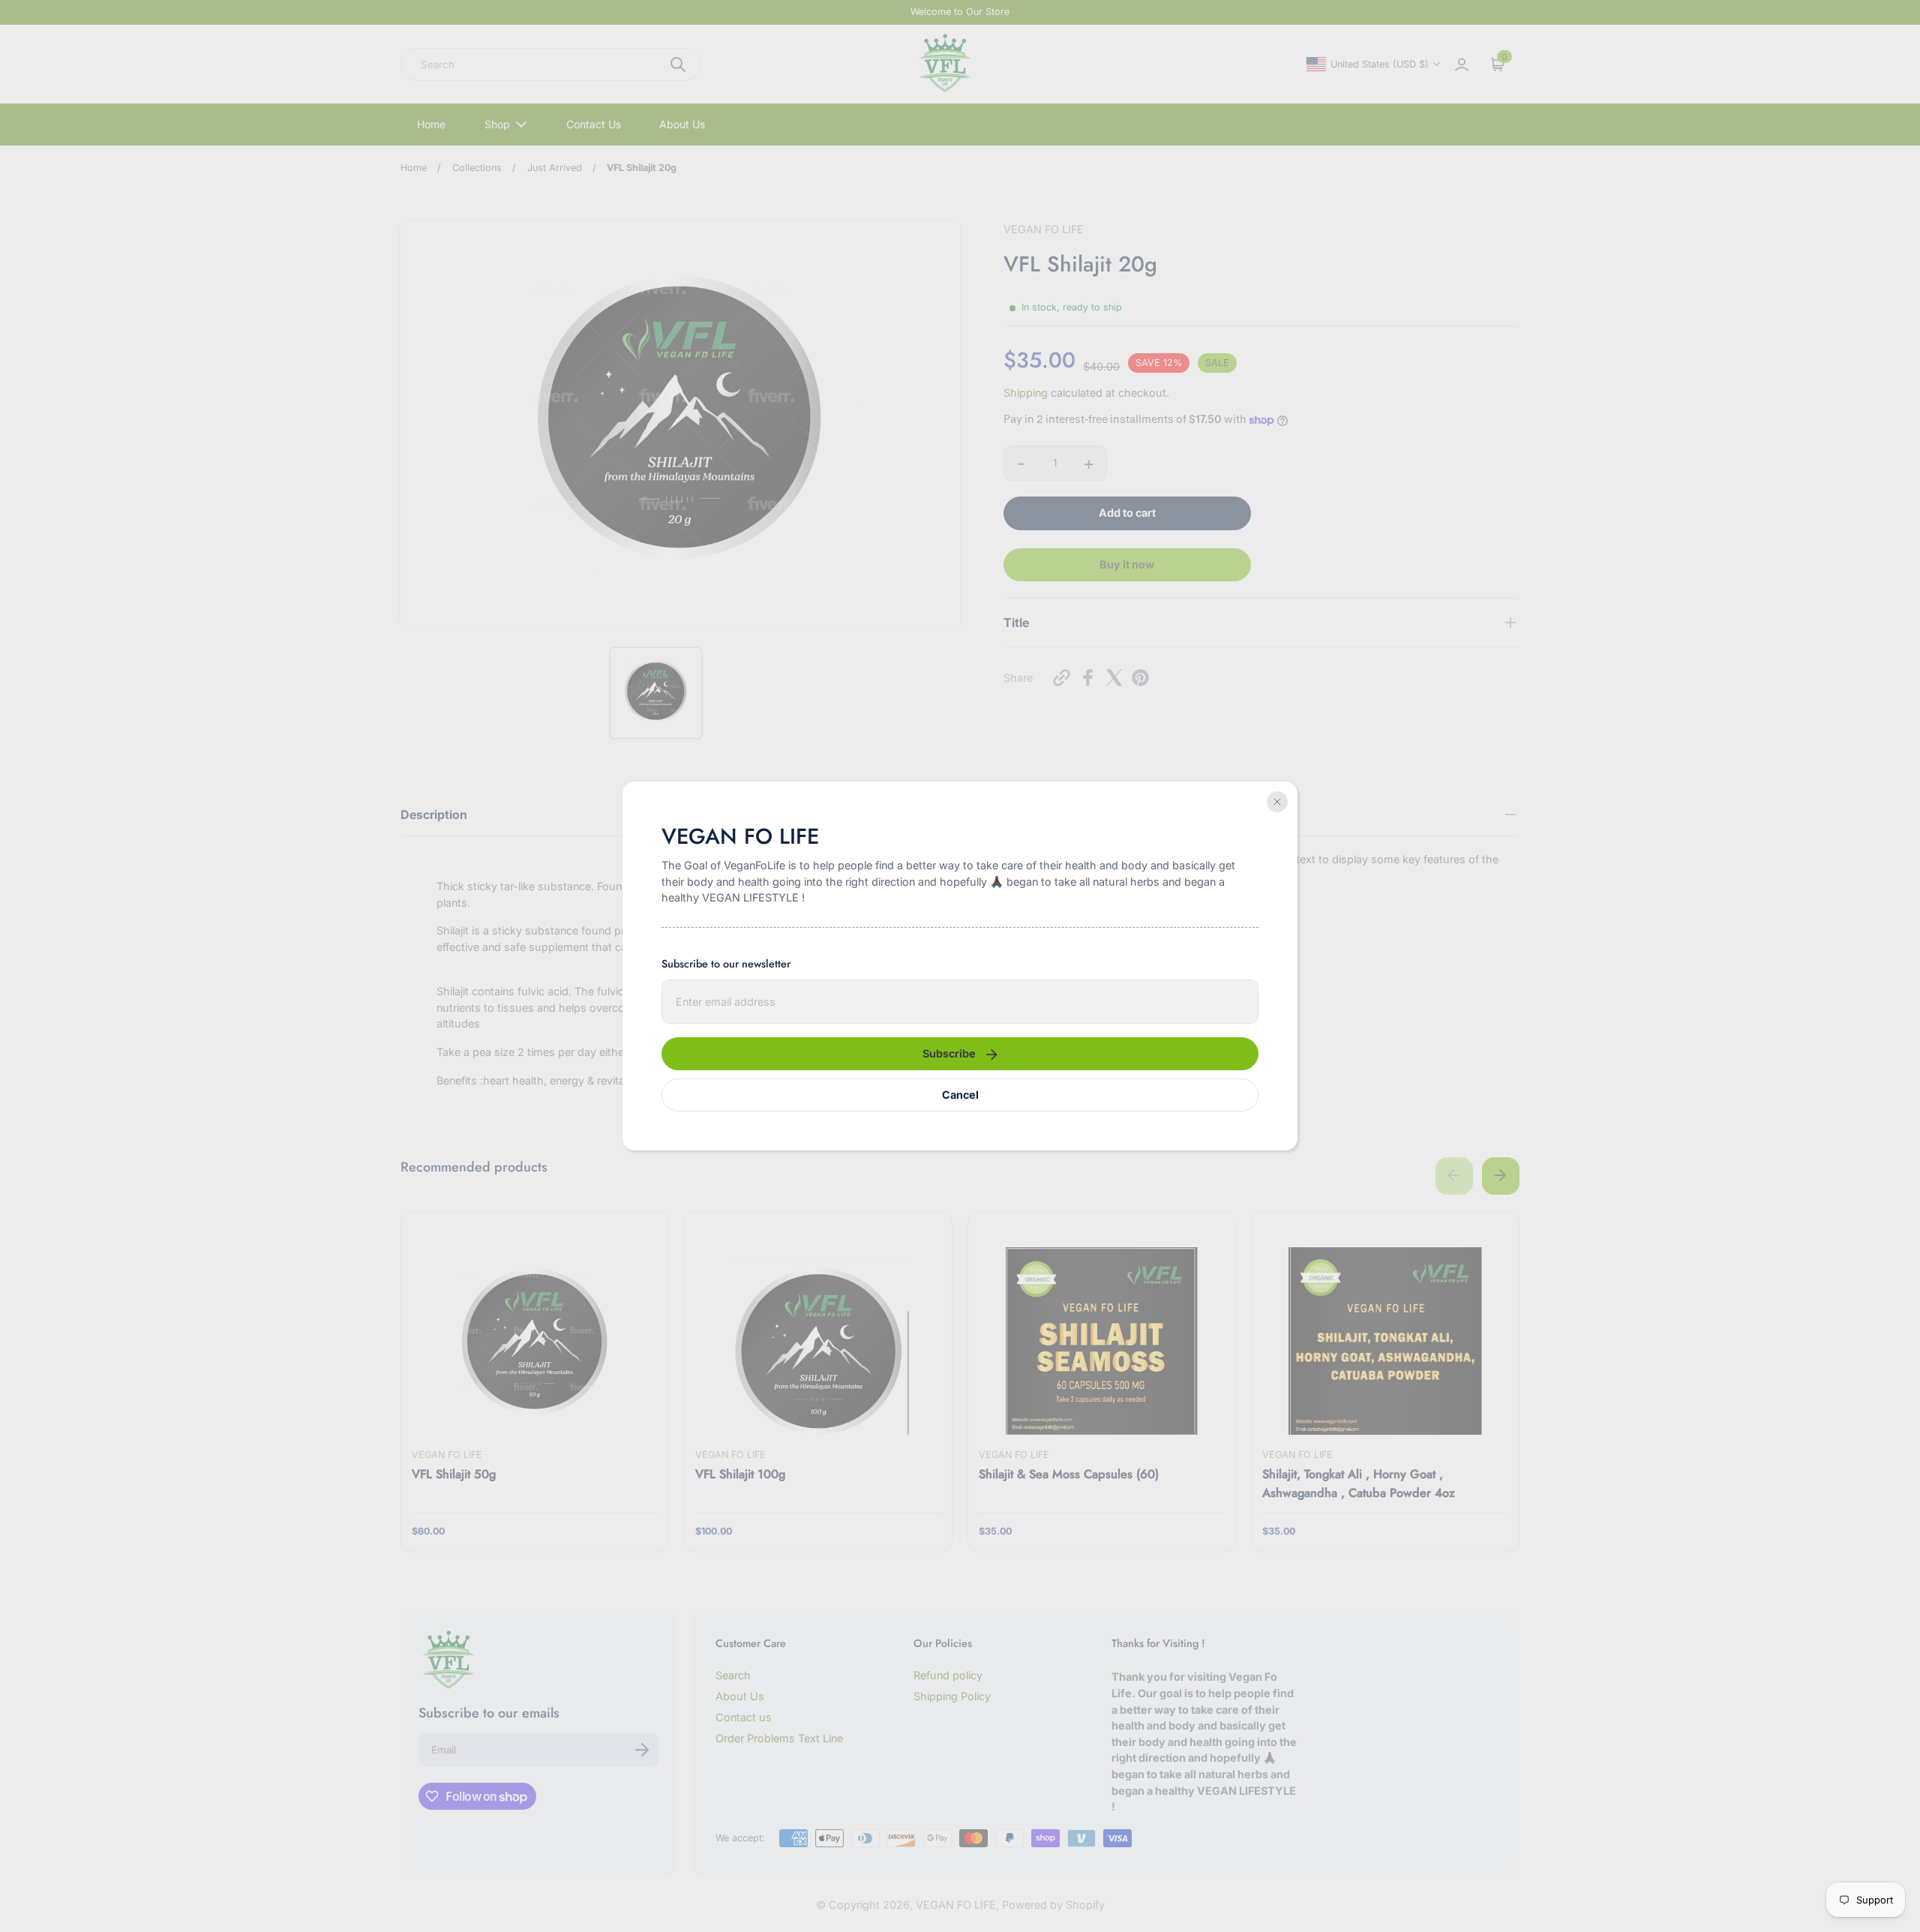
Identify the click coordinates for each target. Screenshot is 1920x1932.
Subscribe (949, 1053)
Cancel (960, 1095)
